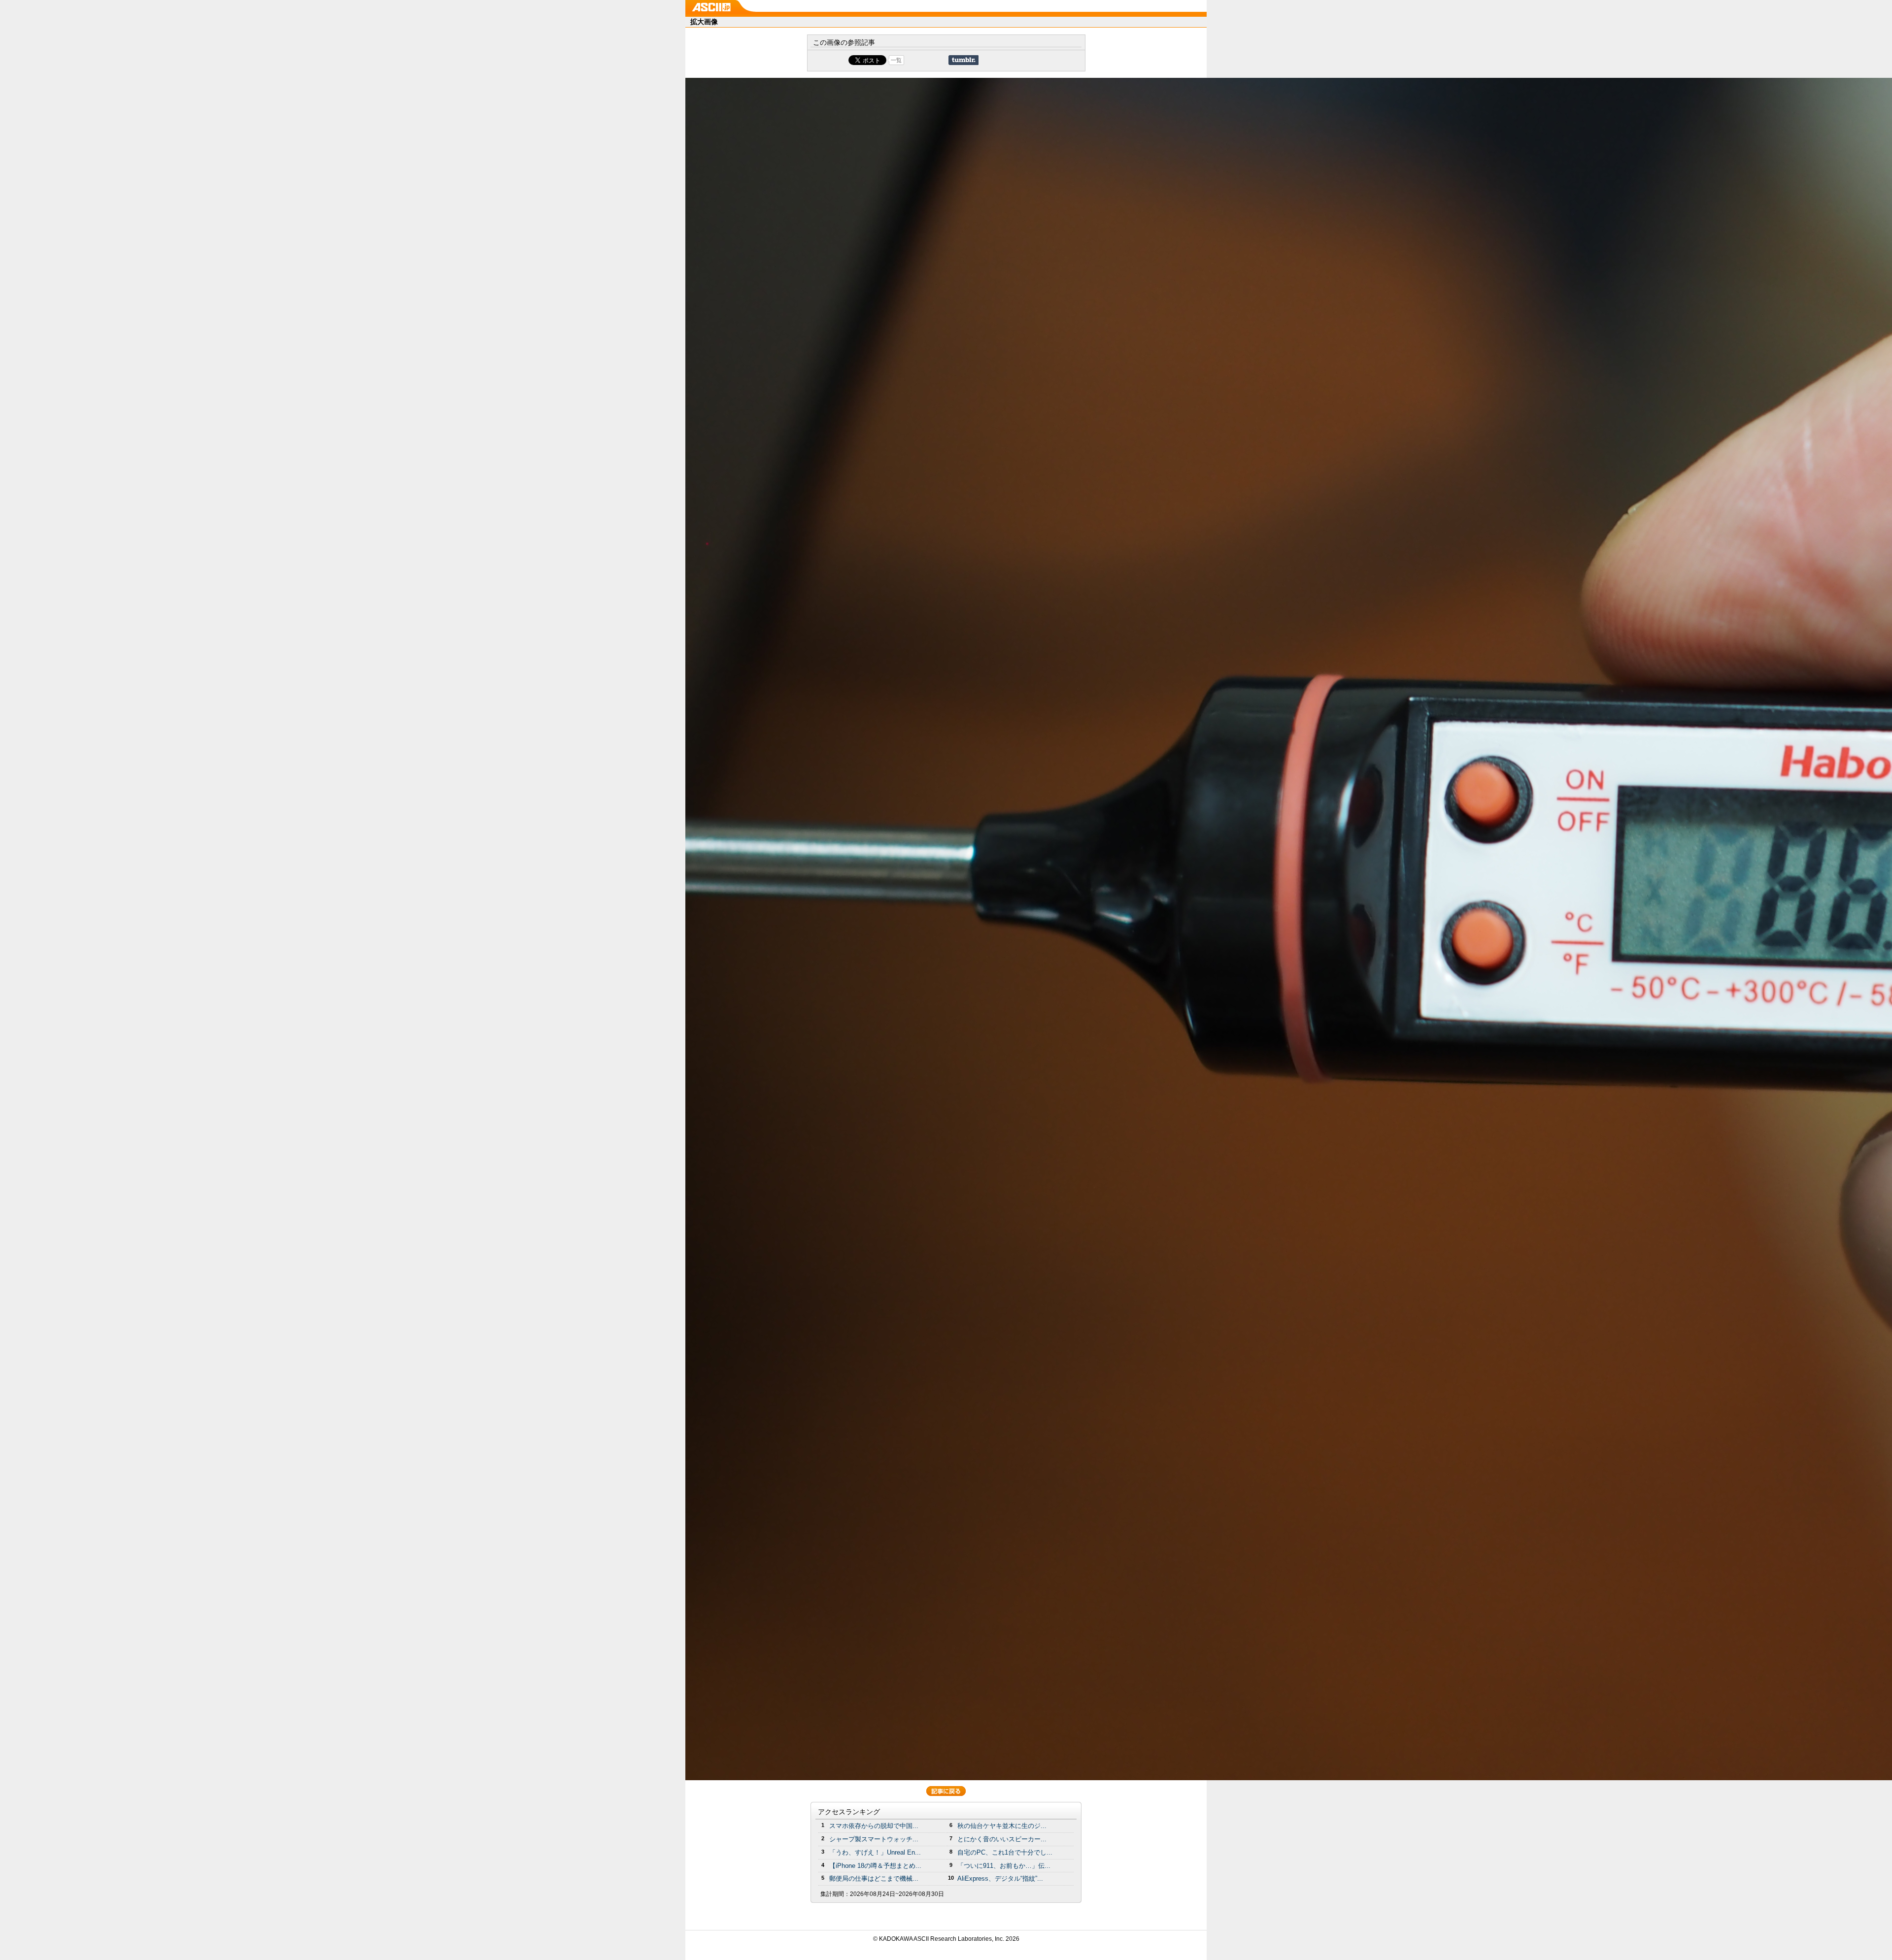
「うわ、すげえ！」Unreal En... (875, 1852)
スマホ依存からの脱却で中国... (874, 1826)
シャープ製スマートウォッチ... (874, 1839)
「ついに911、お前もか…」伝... (1004, 1866)
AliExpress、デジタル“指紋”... (1000, 1878)
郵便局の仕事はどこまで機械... (874, 1878)
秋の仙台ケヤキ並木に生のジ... (1002, 1826)
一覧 (896, 60)
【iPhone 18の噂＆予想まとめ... (875, 1866)
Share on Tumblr (963, 60)
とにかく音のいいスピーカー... (1002, 1839)
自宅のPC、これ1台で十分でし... (1005, 1852)
